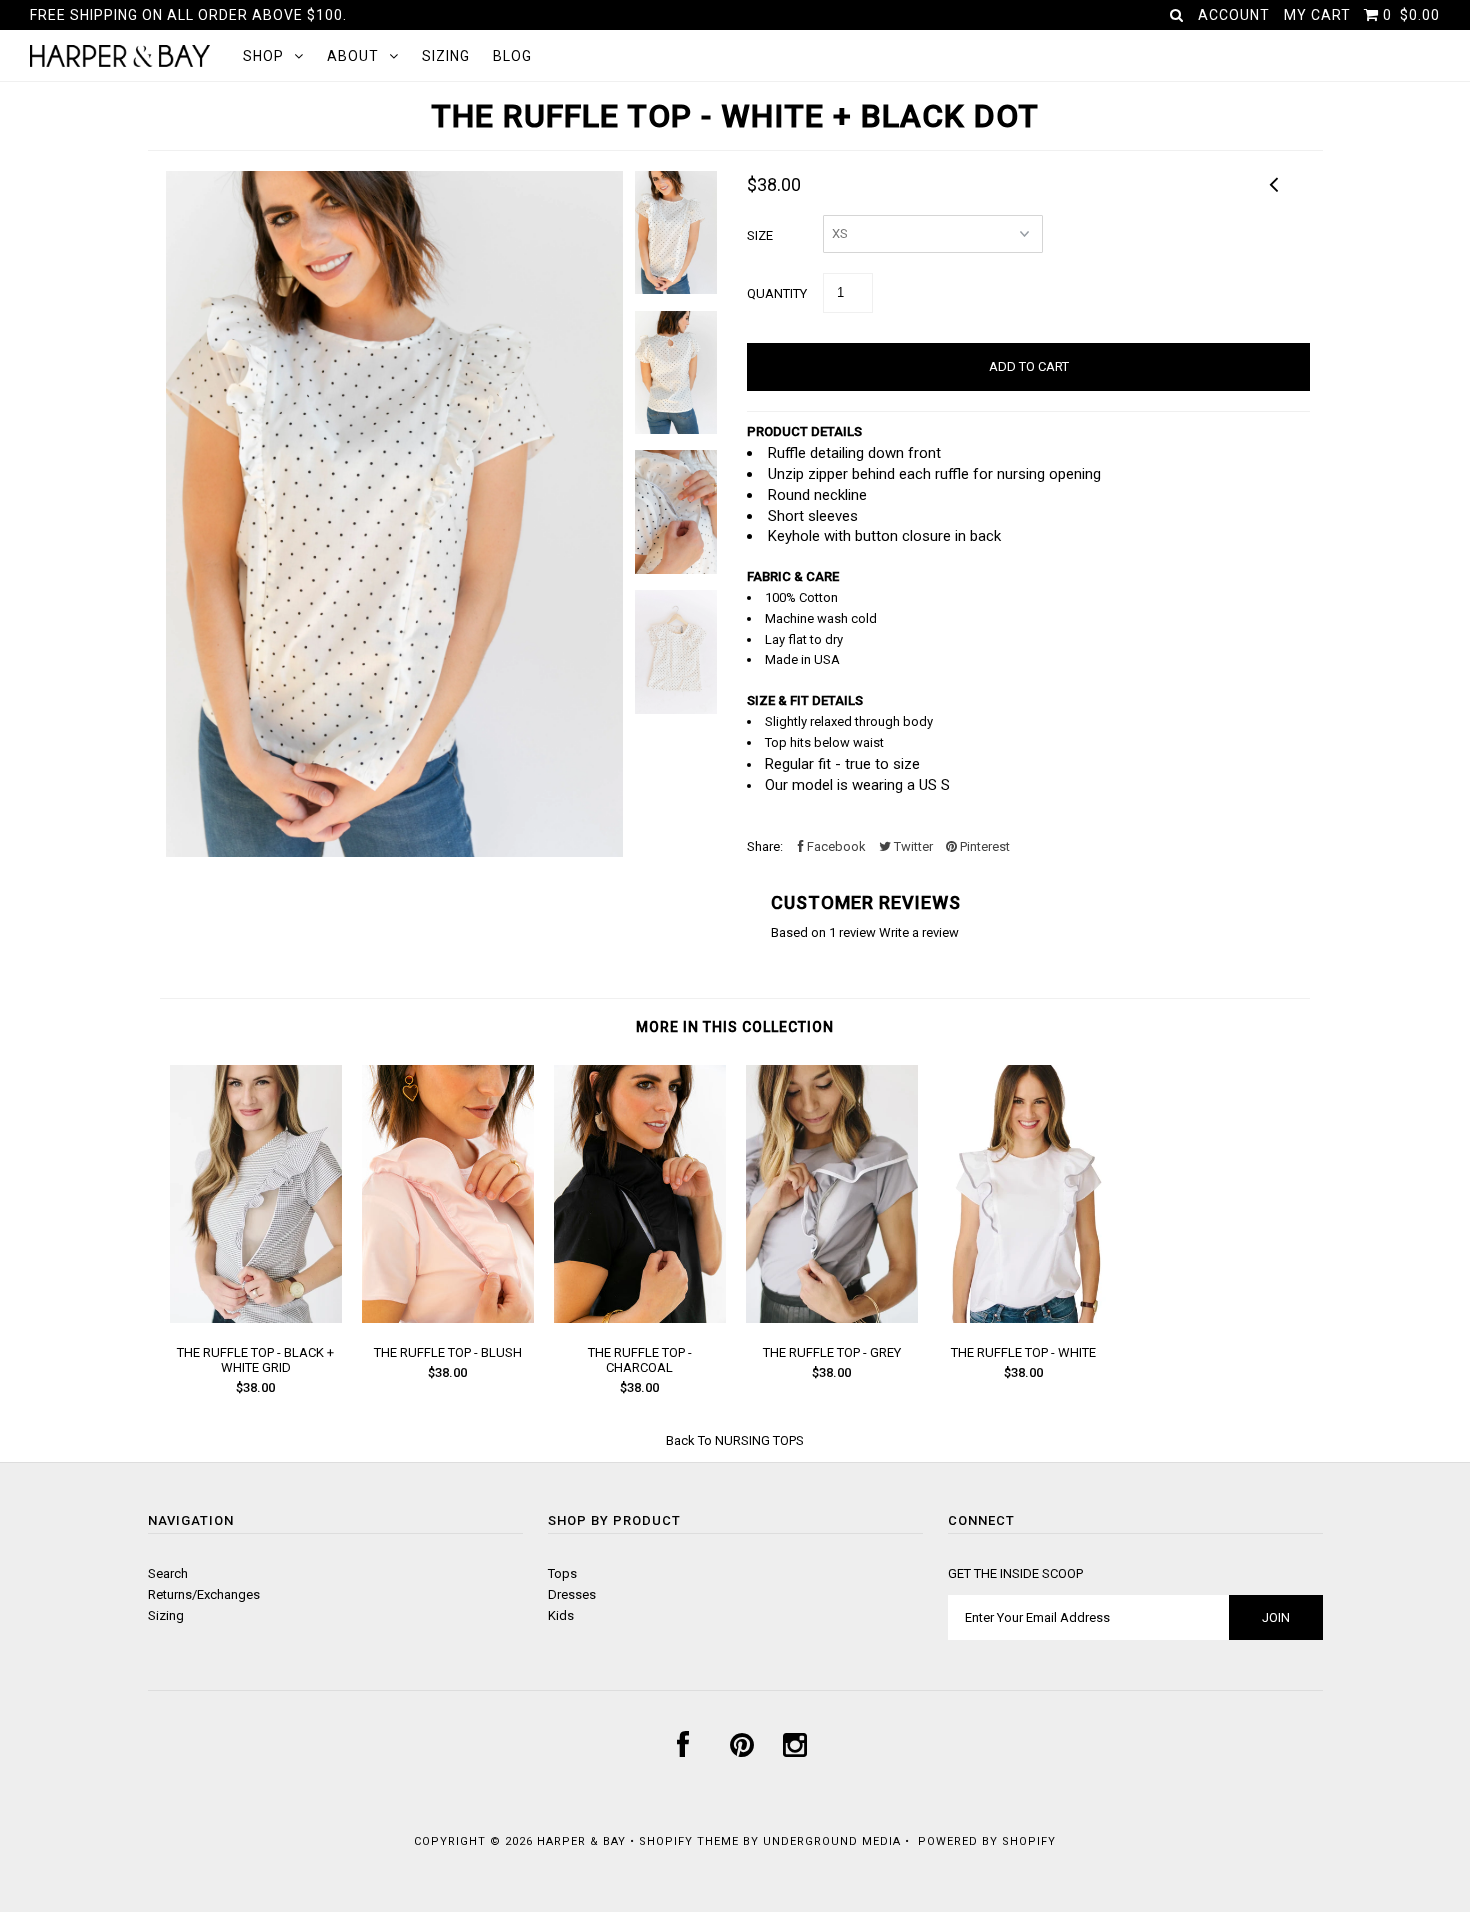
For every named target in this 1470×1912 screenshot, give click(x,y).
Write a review (919, 932)
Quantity (777, 293)
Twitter (912, 846)
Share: (765, 846)
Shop (263, 56)
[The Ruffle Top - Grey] (832, 1318)
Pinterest (983, 846)
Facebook (835, 846)
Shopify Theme (689, 1841)
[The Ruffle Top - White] (1024, 1318)
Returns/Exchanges (204, 1594)
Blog (512, 56)
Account (1234, 15)
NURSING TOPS (759, 1440)
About (353, 56)
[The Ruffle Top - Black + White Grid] (256, 1318)
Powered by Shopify (987, 1841)
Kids (561, 1615)
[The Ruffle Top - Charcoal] (640, 1318)
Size (760, 235)
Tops (562, 1573)
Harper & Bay (581, 1841)
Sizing (446, 56)
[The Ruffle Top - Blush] (448, 1318)
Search (168, 1573)
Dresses (572, 1594)
